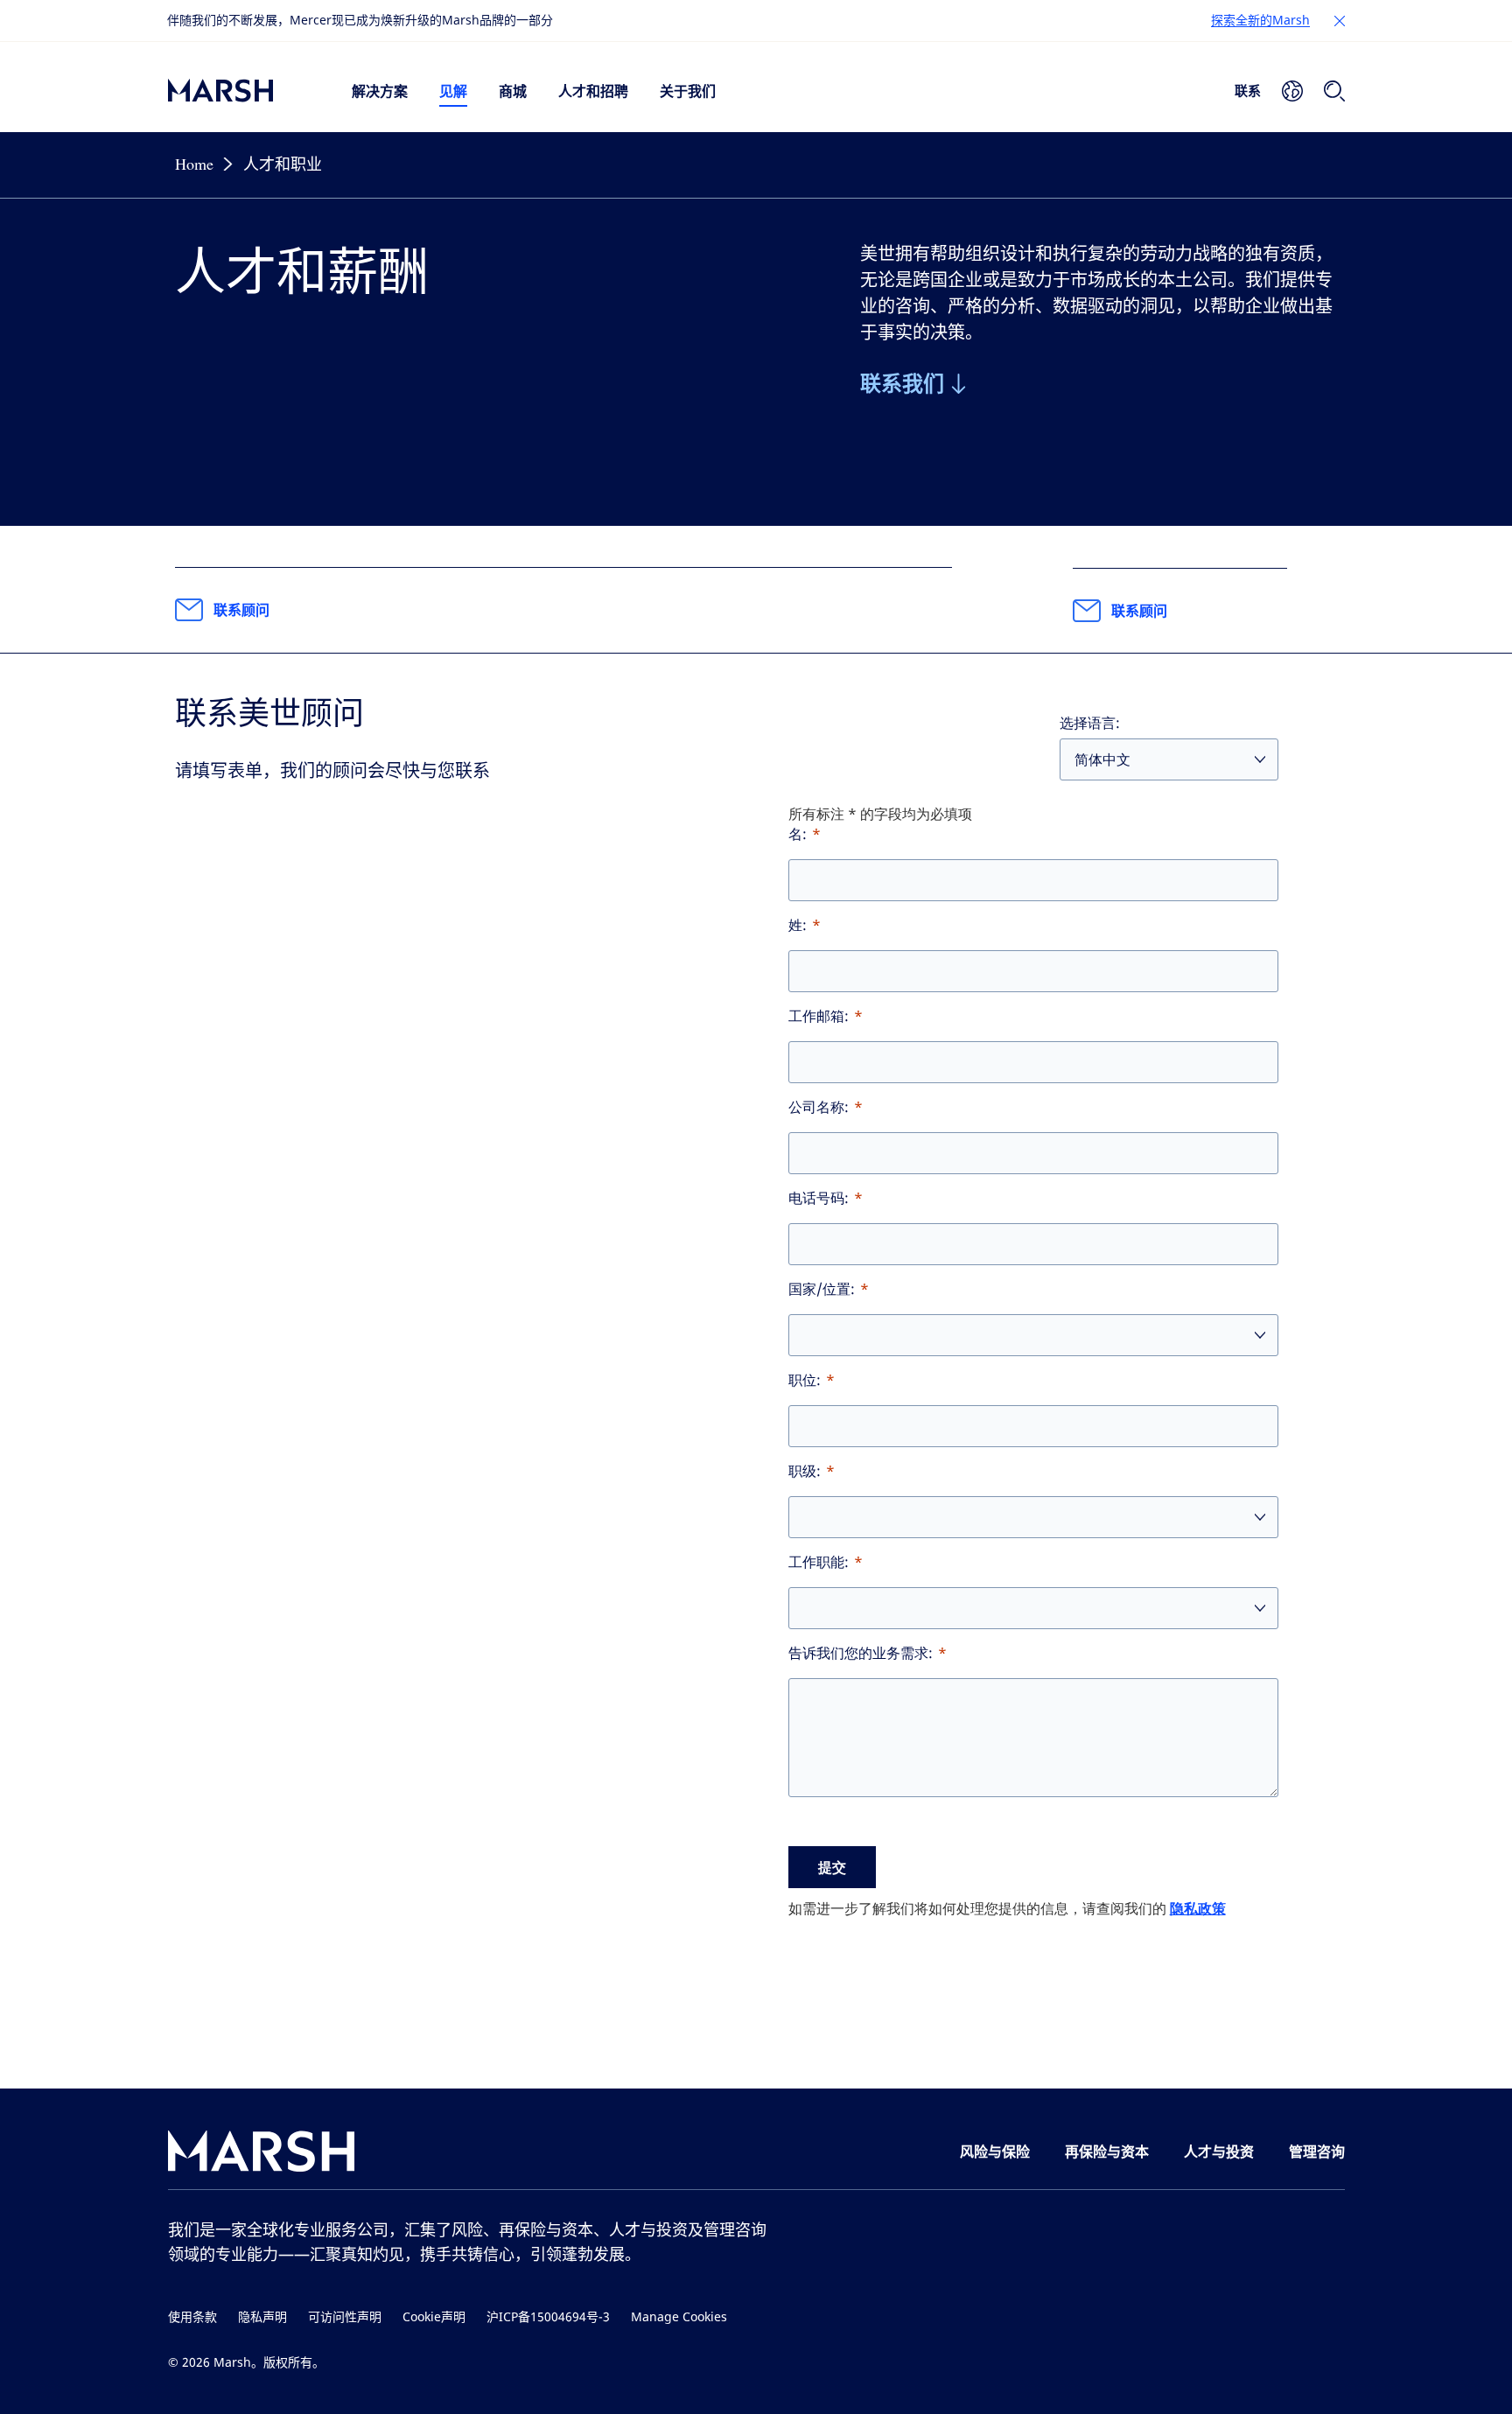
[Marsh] (262, 2155)
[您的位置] (1292, 91)
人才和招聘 (593, 91)
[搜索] (1334, 91)
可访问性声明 (345, 2317)
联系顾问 (241, 610)
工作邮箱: (819, 1016)
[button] (1340, 21)
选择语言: (1090, 723)
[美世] (242, 91)
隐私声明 (262, 2317)
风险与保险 (995, 2152)
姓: (798, 925)
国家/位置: (822, 1289)
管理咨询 (1317, 2152)
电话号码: (819, 1198)
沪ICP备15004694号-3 (548, 2317)
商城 (513, 91)
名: (798, 834)
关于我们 (688, 91)
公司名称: (819, 1107)
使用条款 (192, 2317)
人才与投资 (1219, 2152)
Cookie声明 (434, 2317)
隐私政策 (1198, 1908)
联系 (1248, 90)
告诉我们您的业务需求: (861, 1653)
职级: (805, 1471)
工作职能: (819, 1562)
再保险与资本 (1107, 2152)
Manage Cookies (679, 2317)
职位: (805, 1380)
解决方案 (380, 91)
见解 (453, 91)
